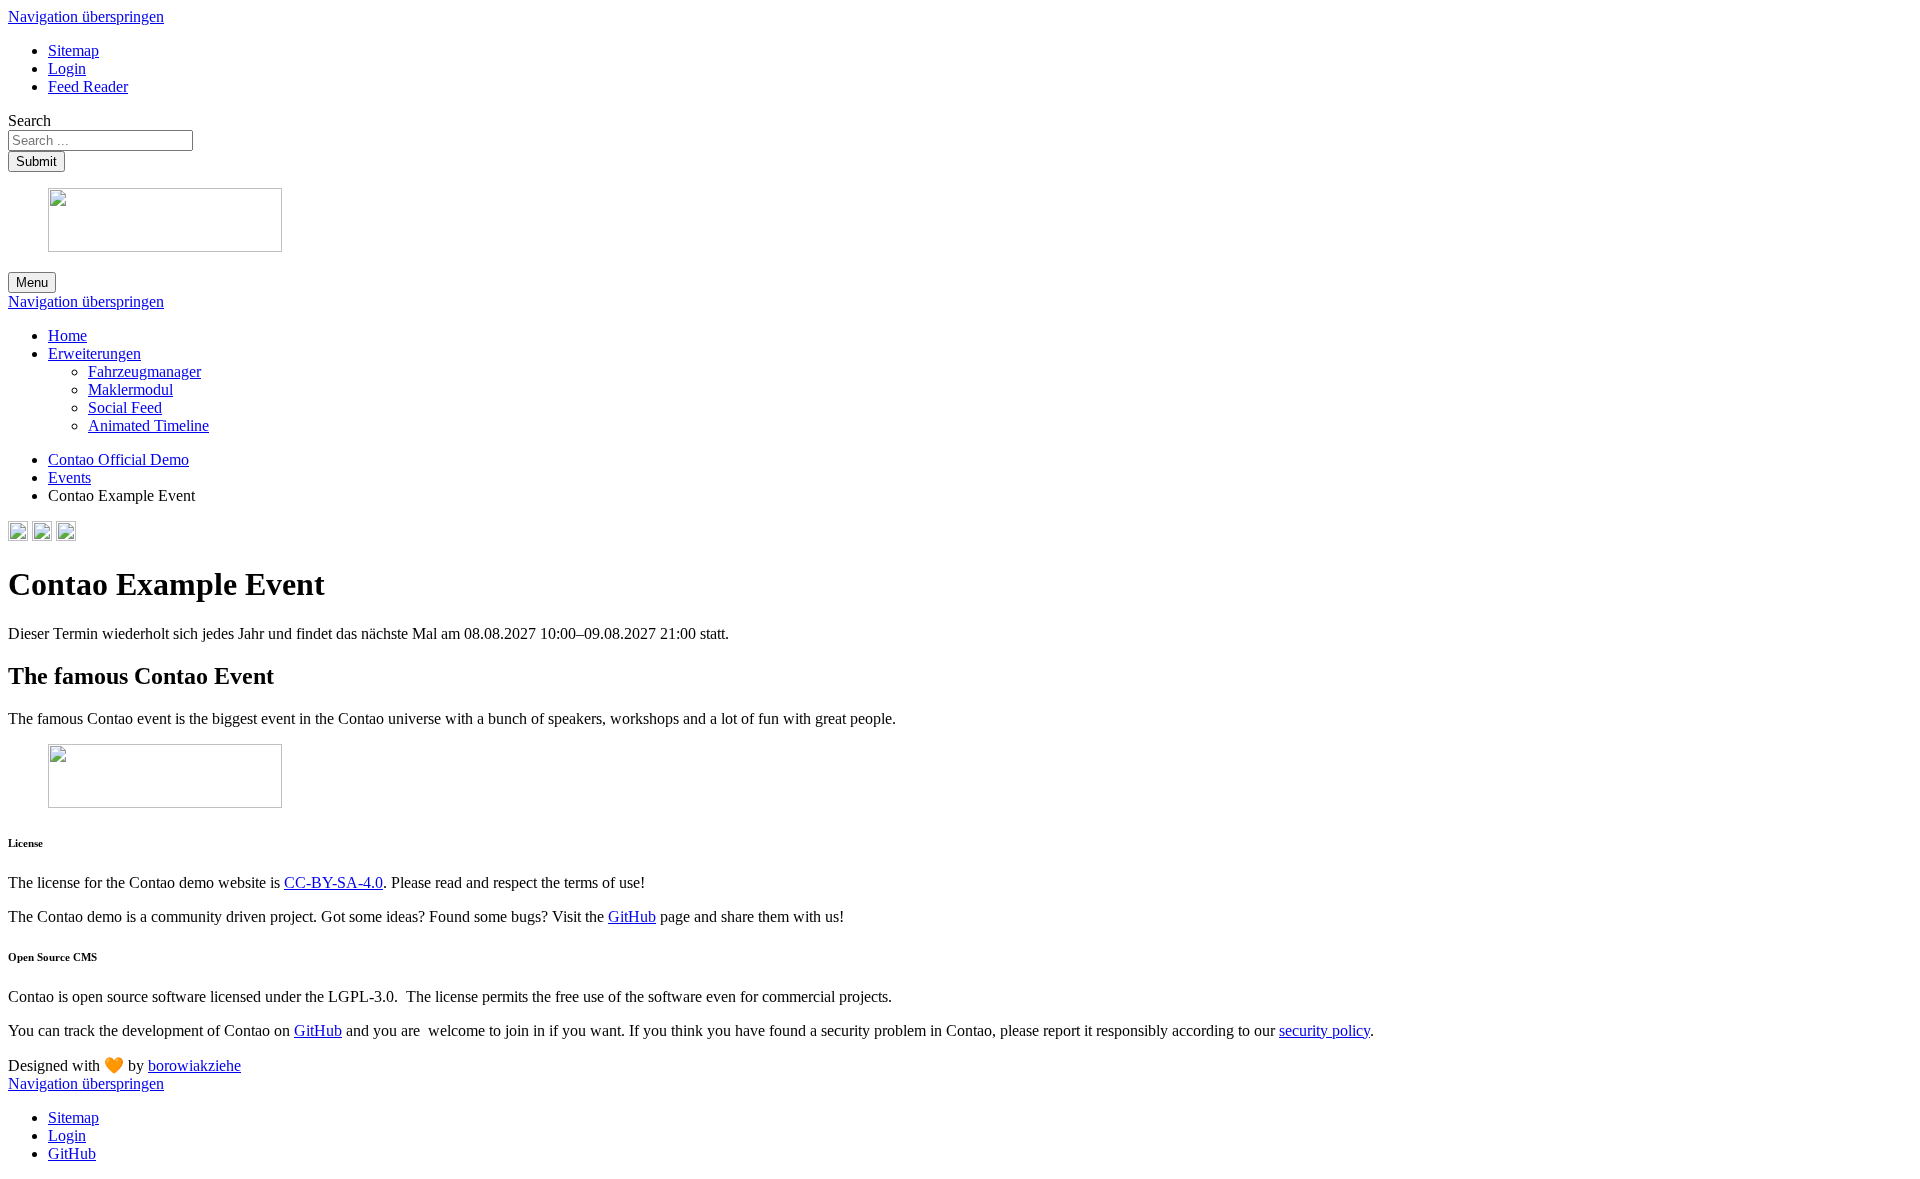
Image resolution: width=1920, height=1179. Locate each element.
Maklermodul (130, 389)
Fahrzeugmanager (144, 371)
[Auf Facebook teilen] (42, 535)
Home (67, 335)
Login (67, 68)
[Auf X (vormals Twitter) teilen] (66, 535)
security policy (1324, 1030)
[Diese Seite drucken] (18, 535)
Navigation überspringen (86, 16)
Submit (36, 161)
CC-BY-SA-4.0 (333, 882)
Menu (32, 282)
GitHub (632, 916)
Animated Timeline (148, 425)
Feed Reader (88, 86)
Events (69, 477)
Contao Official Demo (118, 459)
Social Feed (125, 407)
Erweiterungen (94, 353)
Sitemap (73, 50)
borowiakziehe (194, 1065)
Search (29, 120)
